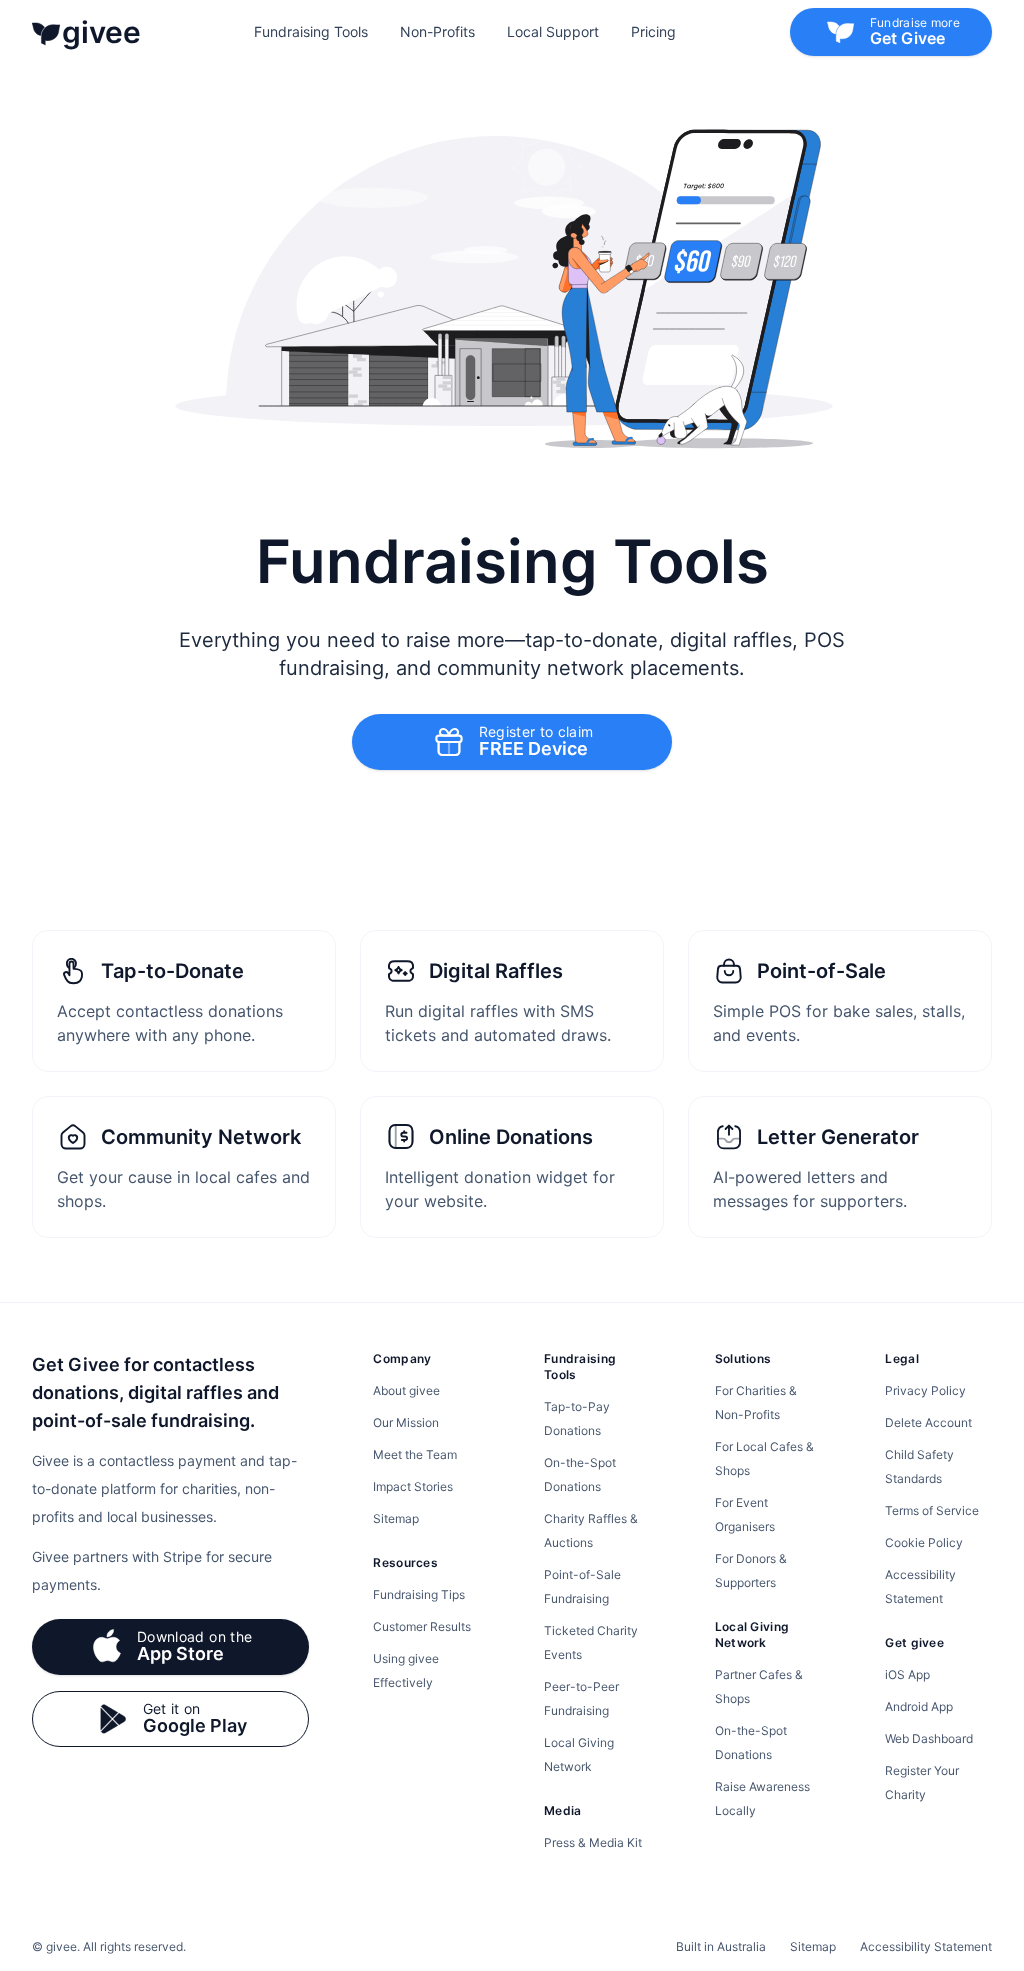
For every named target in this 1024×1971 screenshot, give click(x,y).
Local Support (553, 31)
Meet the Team (415, 1454)
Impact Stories (413, 1486)
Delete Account (928, 1422)
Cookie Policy (924, 1542)
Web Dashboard (929, 1738)
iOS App (907, 1674)
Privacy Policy (925, 1390)
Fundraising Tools (311, 31)
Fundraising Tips (419, 1594)
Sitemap (396, 1518)
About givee (406, 1390)
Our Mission (406, 1422)
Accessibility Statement (926, 1946)
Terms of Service (932, 1510)
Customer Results (422, 1626)
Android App (919, 1706)
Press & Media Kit (593, 1842)
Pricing (653, 31)
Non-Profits (437, 31)
